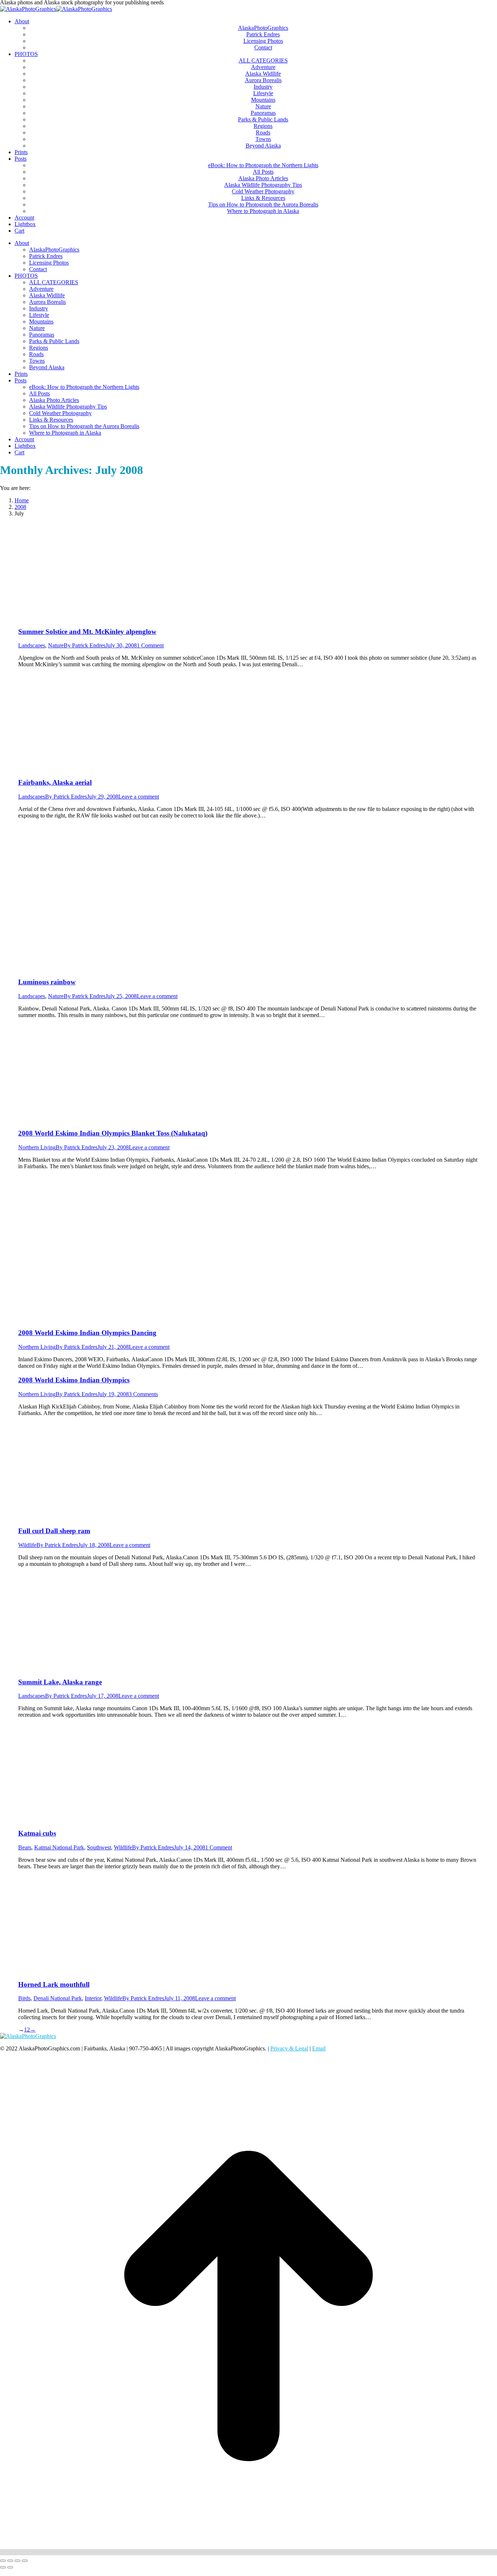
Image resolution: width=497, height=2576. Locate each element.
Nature (56, 645)
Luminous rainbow (47, 982)
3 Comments (143, 1394)
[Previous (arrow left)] (3, 2567)
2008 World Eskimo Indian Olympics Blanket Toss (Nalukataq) (113, 1133)
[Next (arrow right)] (10, 2567)
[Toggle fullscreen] (17, 2561)
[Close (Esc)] (3, 2561)
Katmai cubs (37, 1833)
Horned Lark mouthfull (54, 1984)
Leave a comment (139, 797)
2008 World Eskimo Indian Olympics (74, 1380)
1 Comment (150, 645)
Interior (93, 1998)
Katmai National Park (59, 1847)
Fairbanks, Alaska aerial (55, 782)
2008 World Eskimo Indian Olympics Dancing (87, 1333)
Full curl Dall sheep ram (54, 1531)
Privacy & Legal (289, 2048)
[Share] (10, 2561)
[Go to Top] (249, 2552)
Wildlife (27, 1545)
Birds (24, 1998)
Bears (25, 1847)
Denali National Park (58, 1998)
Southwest (99, 1847)
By (85, 645)
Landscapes (32, 645)
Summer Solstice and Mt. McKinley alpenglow (87, 632)
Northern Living (37, 1147)
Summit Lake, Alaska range (60, 1682)
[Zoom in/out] (25, 2561)
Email (319, 2048)
